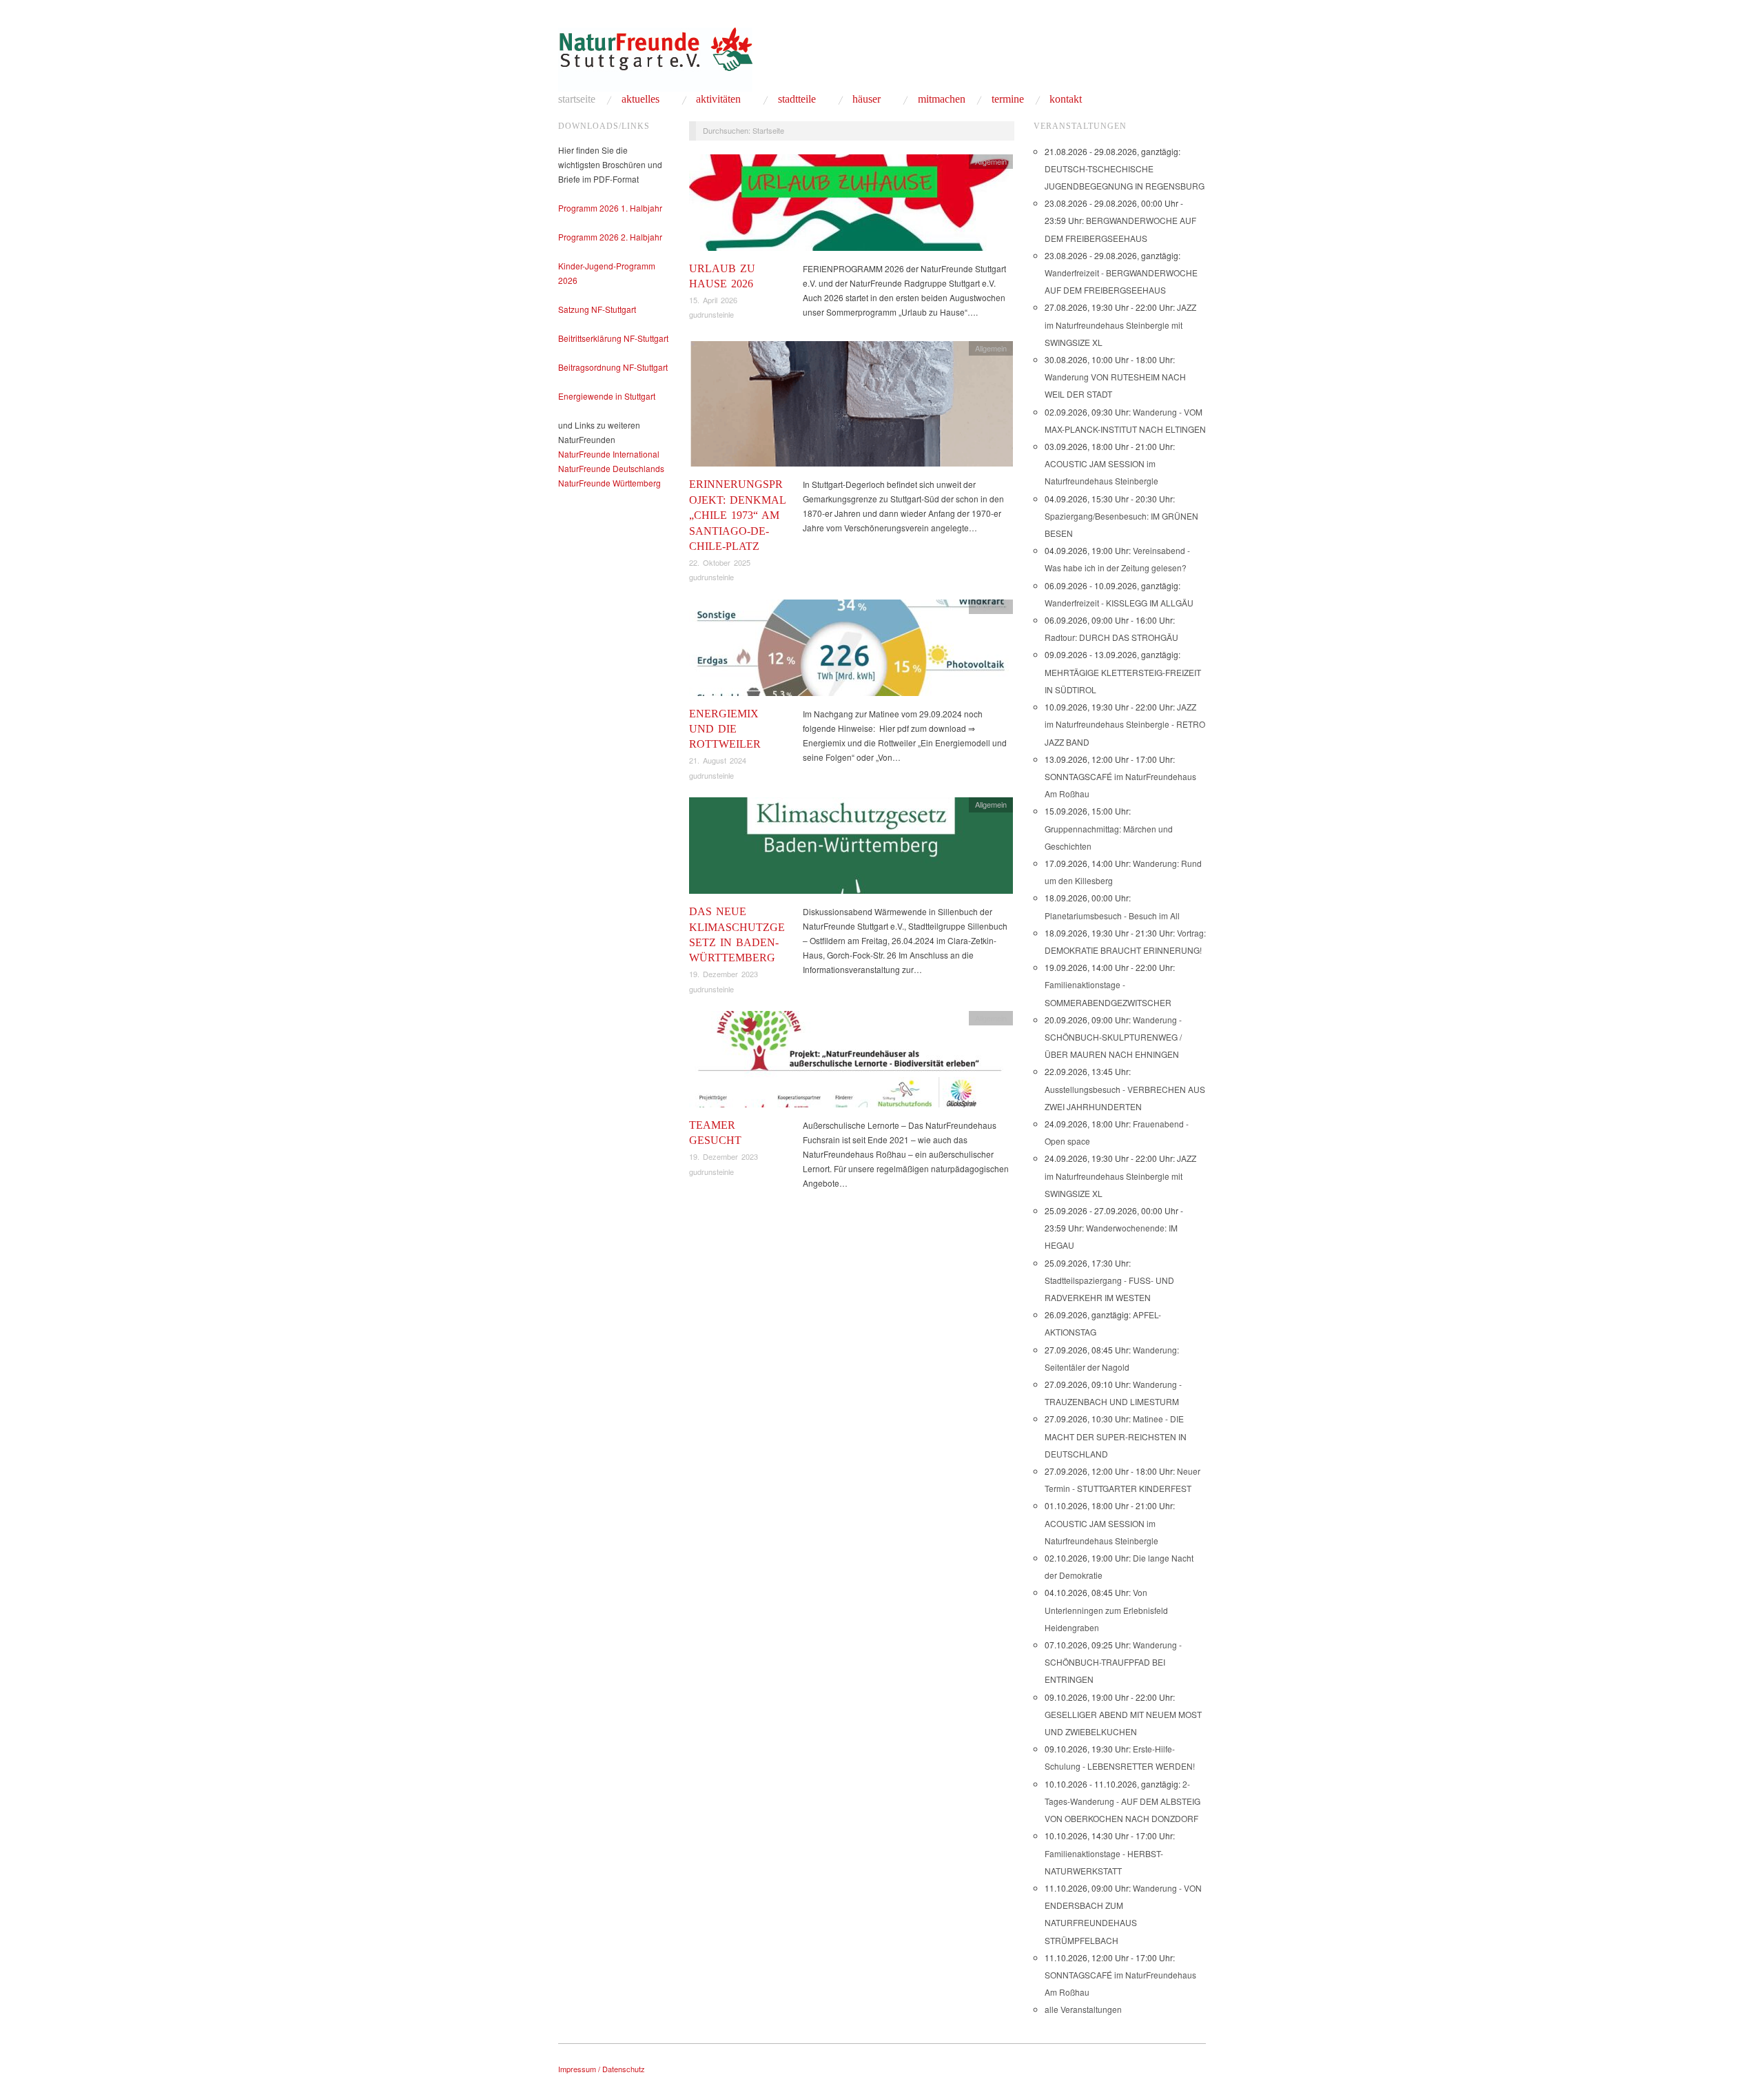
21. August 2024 (718, 760)
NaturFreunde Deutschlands (611, 468)
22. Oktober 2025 (720, 562)
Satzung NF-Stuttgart (597, 309)
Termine (1008, 99)
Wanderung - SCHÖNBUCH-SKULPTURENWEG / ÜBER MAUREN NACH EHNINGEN (1113, 1037)
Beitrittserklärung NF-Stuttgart (613, 338)
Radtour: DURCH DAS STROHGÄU (1111, 637)
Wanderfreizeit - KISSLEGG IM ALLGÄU (1119, 603)
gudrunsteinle (711, 314)
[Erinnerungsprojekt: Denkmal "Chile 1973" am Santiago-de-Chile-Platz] (851, 408)
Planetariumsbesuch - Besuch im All (1112, 915)
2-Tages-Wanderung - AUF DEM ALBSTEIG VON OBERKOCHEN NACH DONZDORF (1122, 1801)
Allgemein (991, 161)
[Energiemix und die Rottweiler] (851, 651)
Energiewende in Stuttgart (607, 396)
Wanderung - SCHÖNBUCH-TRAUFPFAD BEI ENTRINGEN (1113, 1662)
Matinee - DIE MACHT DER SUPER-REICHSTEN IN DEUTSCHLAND (1116, 1436)
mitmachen (942, 99)
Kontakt (1066, 99)
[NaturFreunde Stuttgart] (655, 57)
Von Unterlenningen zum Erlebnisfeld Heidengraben (1106, 1609)
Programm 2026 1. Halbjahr (610, 208)
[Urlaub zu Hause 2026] (851, 206)
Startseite (577, 99)
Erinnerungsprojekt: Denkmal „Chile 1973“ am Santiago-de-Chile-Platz (737, 515)
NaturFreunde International (609, 454)
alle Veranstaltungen (1083, 2009)
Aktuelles (640, 99)
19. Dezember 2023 (724, 974)
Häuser (866, 99)
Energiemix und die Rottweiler (725, 729)
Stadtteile (797, 99)
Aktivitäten (718, 99)
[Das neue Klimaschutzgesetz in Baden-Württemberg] (851, 849)
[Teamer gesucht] (851, 1063)
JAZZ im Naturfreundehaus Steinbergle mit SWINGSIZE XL (1120, 324)
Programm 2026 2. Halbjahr (610, 237)
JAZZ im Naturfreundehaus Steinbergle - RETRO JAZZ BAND (1125, 724)
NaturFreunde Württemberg (609, 483)
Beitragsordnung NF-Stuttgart (613, 367)
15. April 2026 (713, 300)
